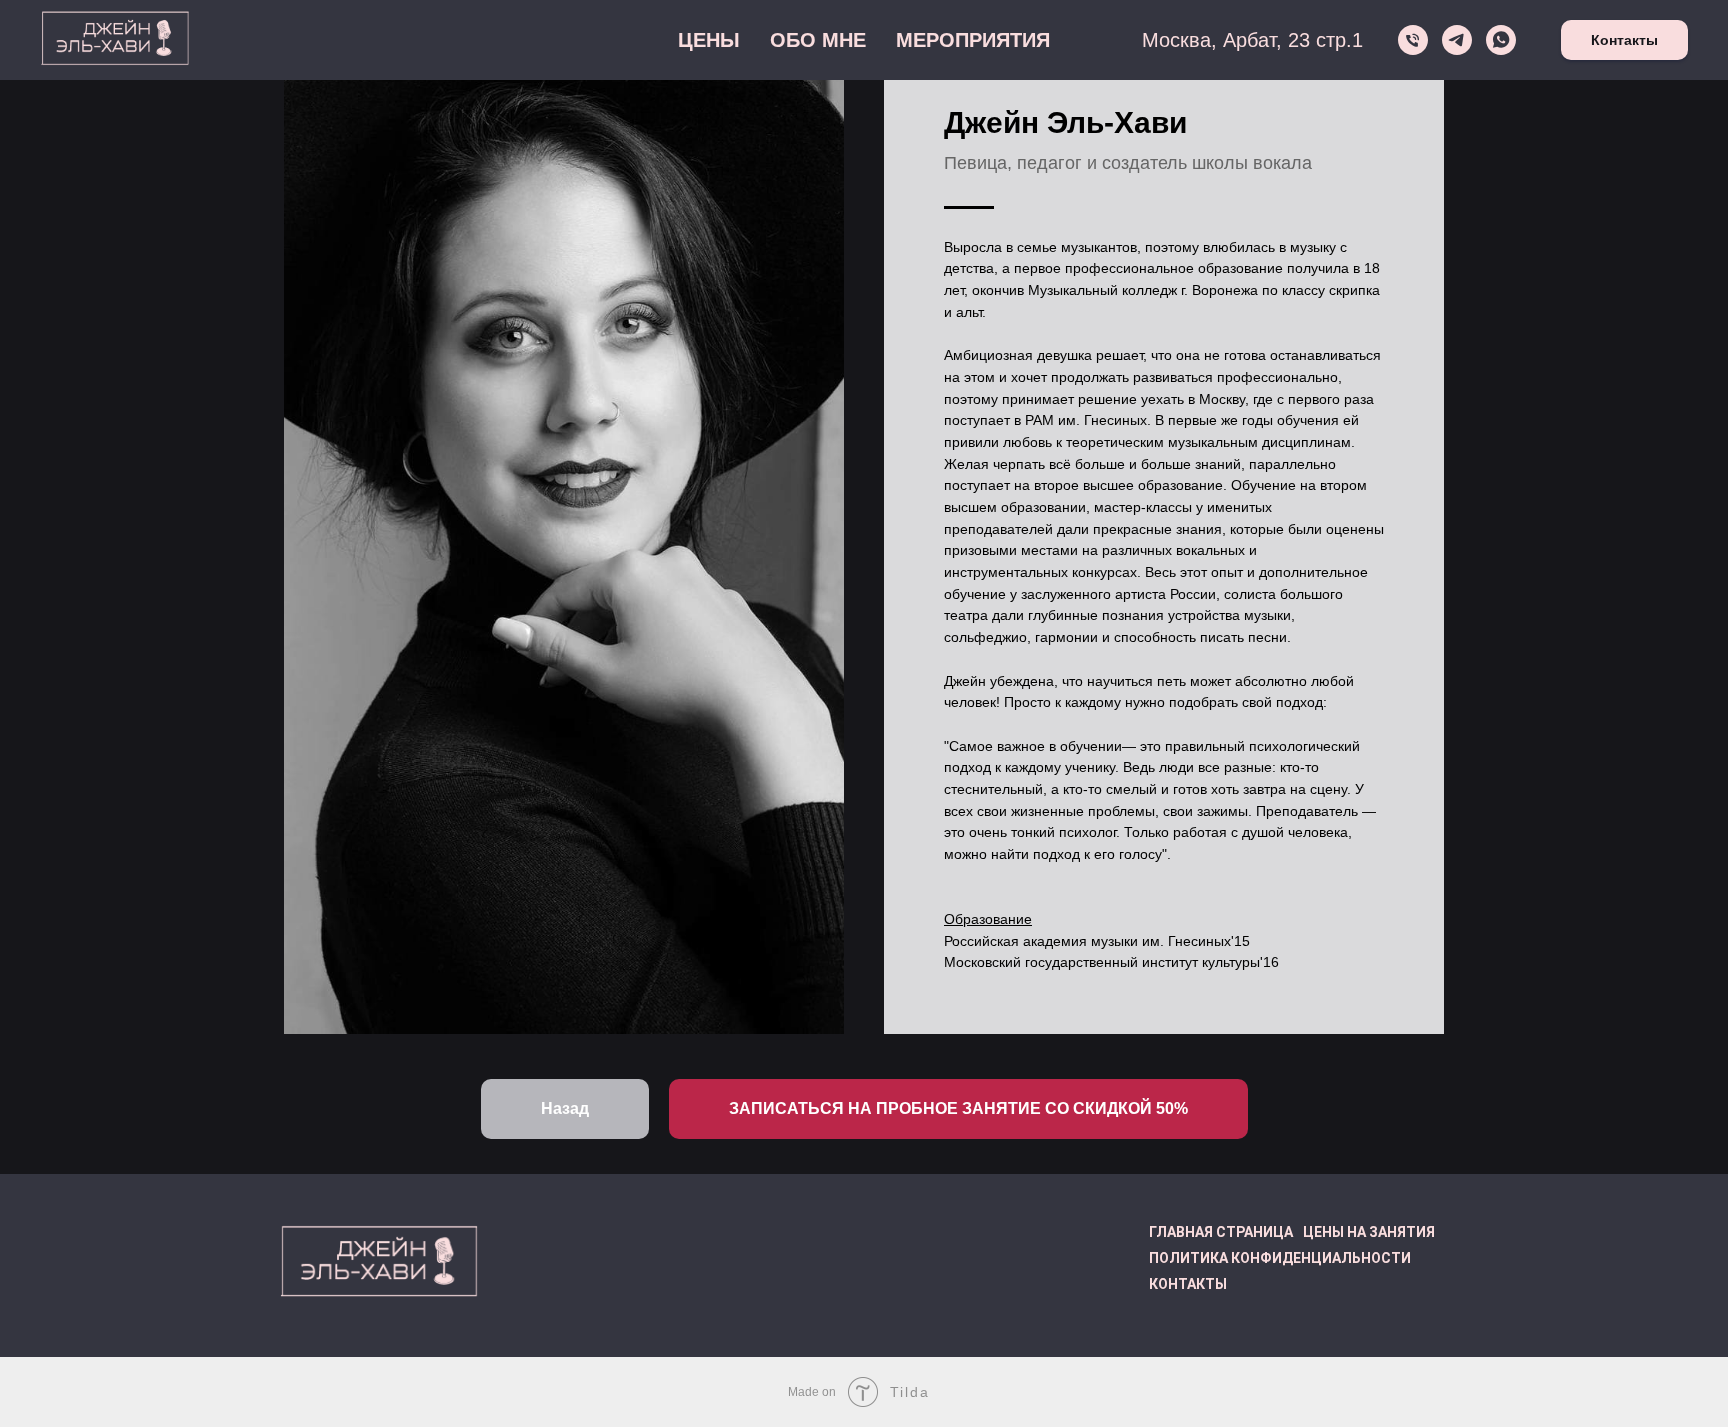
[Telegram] (1457, 40)
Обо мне (818, 40)
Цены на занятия (1369, 1232)
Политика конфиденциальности (1280, 1258)
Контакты (1624, 40)
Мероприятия (973, 40)
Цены (709, 40)
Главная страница (1221, 1232)
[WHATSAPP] (1501, 40)
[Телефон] (1413, 40)
